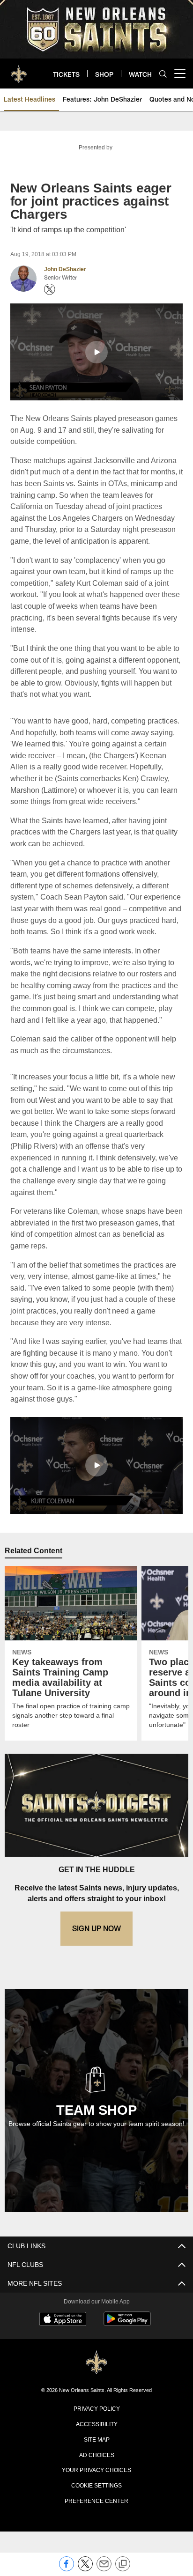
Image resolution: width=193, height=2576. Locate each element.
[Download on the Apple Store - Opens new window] (63, 2365)
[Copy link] (123, 2564)
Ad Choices (97, 2499)
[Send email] (104, 2569)
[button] (96, 352)
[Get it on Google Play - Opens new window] (127, 2369)
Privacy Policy (96, 2453)
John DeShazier (65, 269)
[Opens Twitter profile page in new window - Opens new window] (50, 289)
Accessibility (96, 2469)
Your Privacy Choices (97, 2515)
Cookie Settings (96, 2530)
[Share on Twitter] (85, 2569)
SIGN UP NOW (96, 1974)
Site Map (97, 2484)
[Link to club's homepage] (19, 70)
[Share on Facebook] (67, 2569)
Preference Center (96, 2546)
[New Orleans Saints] (96, 2408)
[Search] (163, 74)
